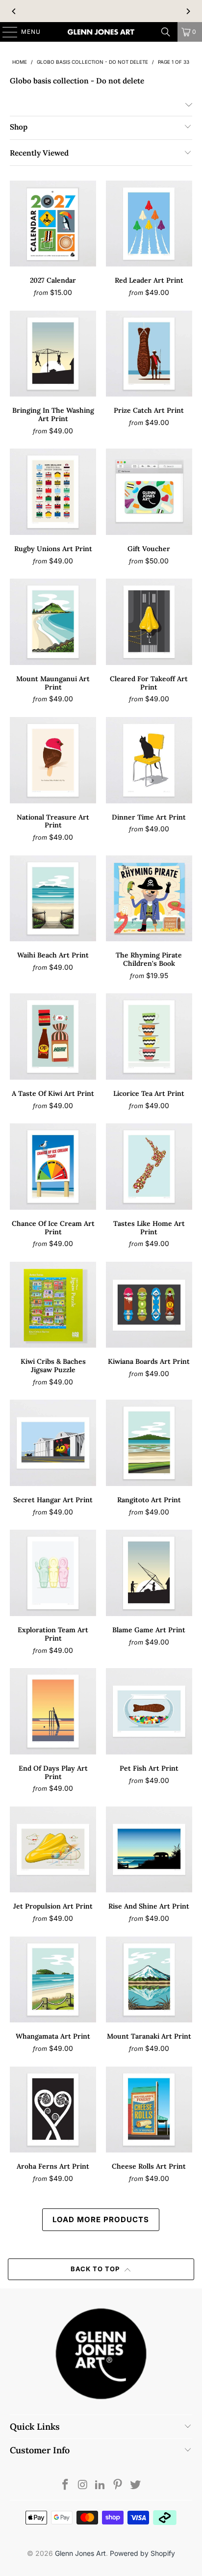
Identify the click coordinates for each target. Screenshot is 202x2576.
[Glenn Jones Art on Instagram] (83, 2485)
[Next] (188, 11)
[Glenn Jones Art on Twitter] (136, 2485)
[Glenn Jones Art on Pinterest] (118, 2485)
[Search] (166, 32)
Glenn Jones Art (80, 2553)
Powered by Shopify (142, 2553)
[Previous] (14, 11)
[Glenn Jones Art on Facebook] (66, 2485)
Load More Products (101, 2219)
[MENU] (5, 32)
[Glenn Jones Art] (101, 32)
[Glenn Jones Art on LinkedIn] (101, 2485)
